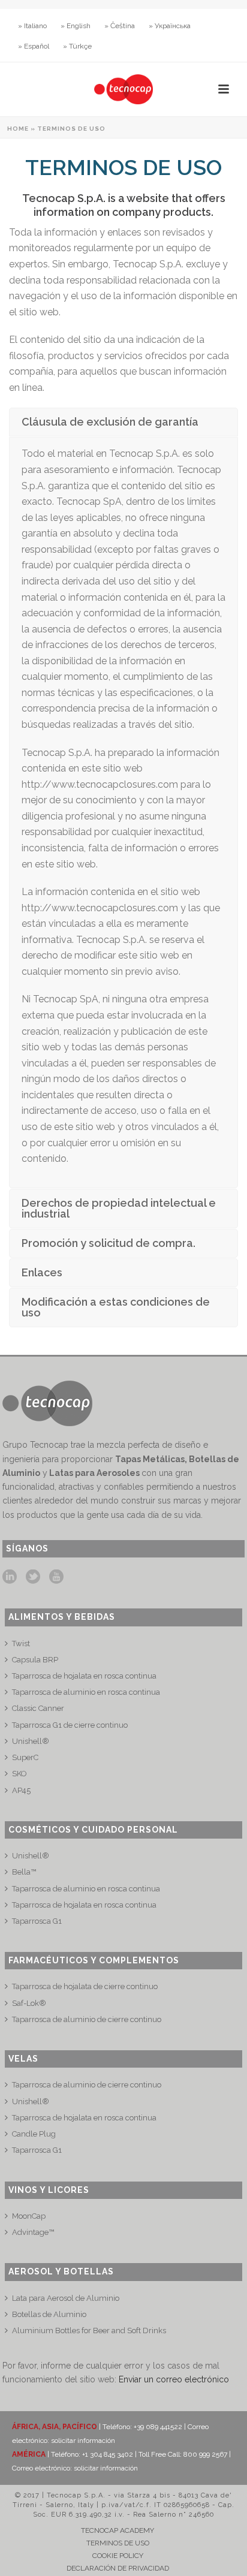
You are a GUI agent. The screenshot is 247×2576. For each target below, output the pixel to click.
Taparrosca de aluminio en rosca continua (86, 1692)
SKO (19, 1774)
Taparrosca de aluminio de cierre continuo (87, 2019)
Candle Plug (34, 2134)
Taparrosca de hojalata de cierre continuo (85, 1986)
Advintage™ (33, 2232)
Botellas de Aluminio (49, 2314)
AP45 (21, 1790)
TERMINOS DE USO (118, 2543)
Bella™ (24, 1872)
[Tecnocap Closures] (123, 89)
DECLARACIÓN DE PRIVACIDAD (118, 2568)
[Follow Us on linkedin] (10, 1577)
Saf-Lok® (29, 2003)
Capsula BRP (35, 1660)
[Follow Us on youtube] (56, 1577)
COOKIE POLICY (118, 2556)
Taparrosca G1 (37, 1921)
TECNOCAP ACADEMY (118, 2530)
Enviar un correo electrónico (174, 2379)
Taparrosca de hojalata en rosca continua (84, 1676)
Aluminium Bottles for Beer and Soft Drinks (89, 2331)
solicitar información (83, 2441)
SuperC (25, 1757)
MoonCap (29, 2216)
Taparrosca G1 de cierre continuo (70, 1725)
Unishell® (31, 1741)
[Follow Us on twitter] (33, 1577)
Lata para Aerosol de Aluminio (66, 2298)
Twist (21, 1643)
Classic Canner (38, 1708)
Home (18, 129)
